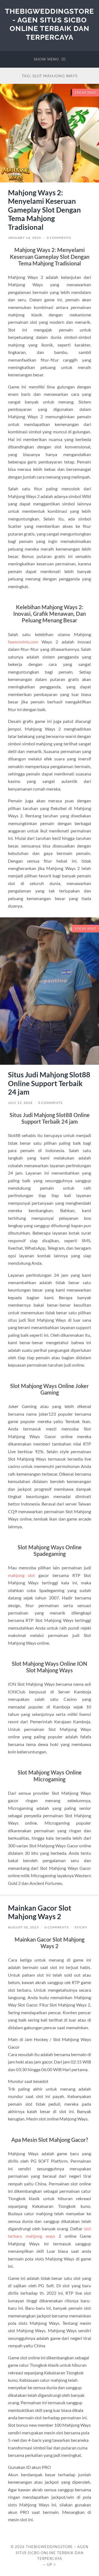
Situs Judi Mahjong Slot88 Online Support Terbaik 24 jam (49, 1083)
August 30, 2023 (23, 1927)
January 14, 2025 (24, 238)
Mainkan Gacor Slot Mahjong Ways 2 (40, 1912)
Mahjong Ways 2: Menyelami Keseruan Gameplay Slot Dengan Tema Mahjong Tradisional (44, 210)
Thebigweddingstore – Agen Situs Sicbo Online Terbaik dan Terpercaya (52, 2553)
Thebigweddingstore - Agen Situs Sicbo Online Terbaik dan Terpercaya (50, 24)
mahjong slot (22, 1575)
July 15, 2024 (20, 1103)
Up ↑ (52, 2564)
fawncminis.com (23, 642)
